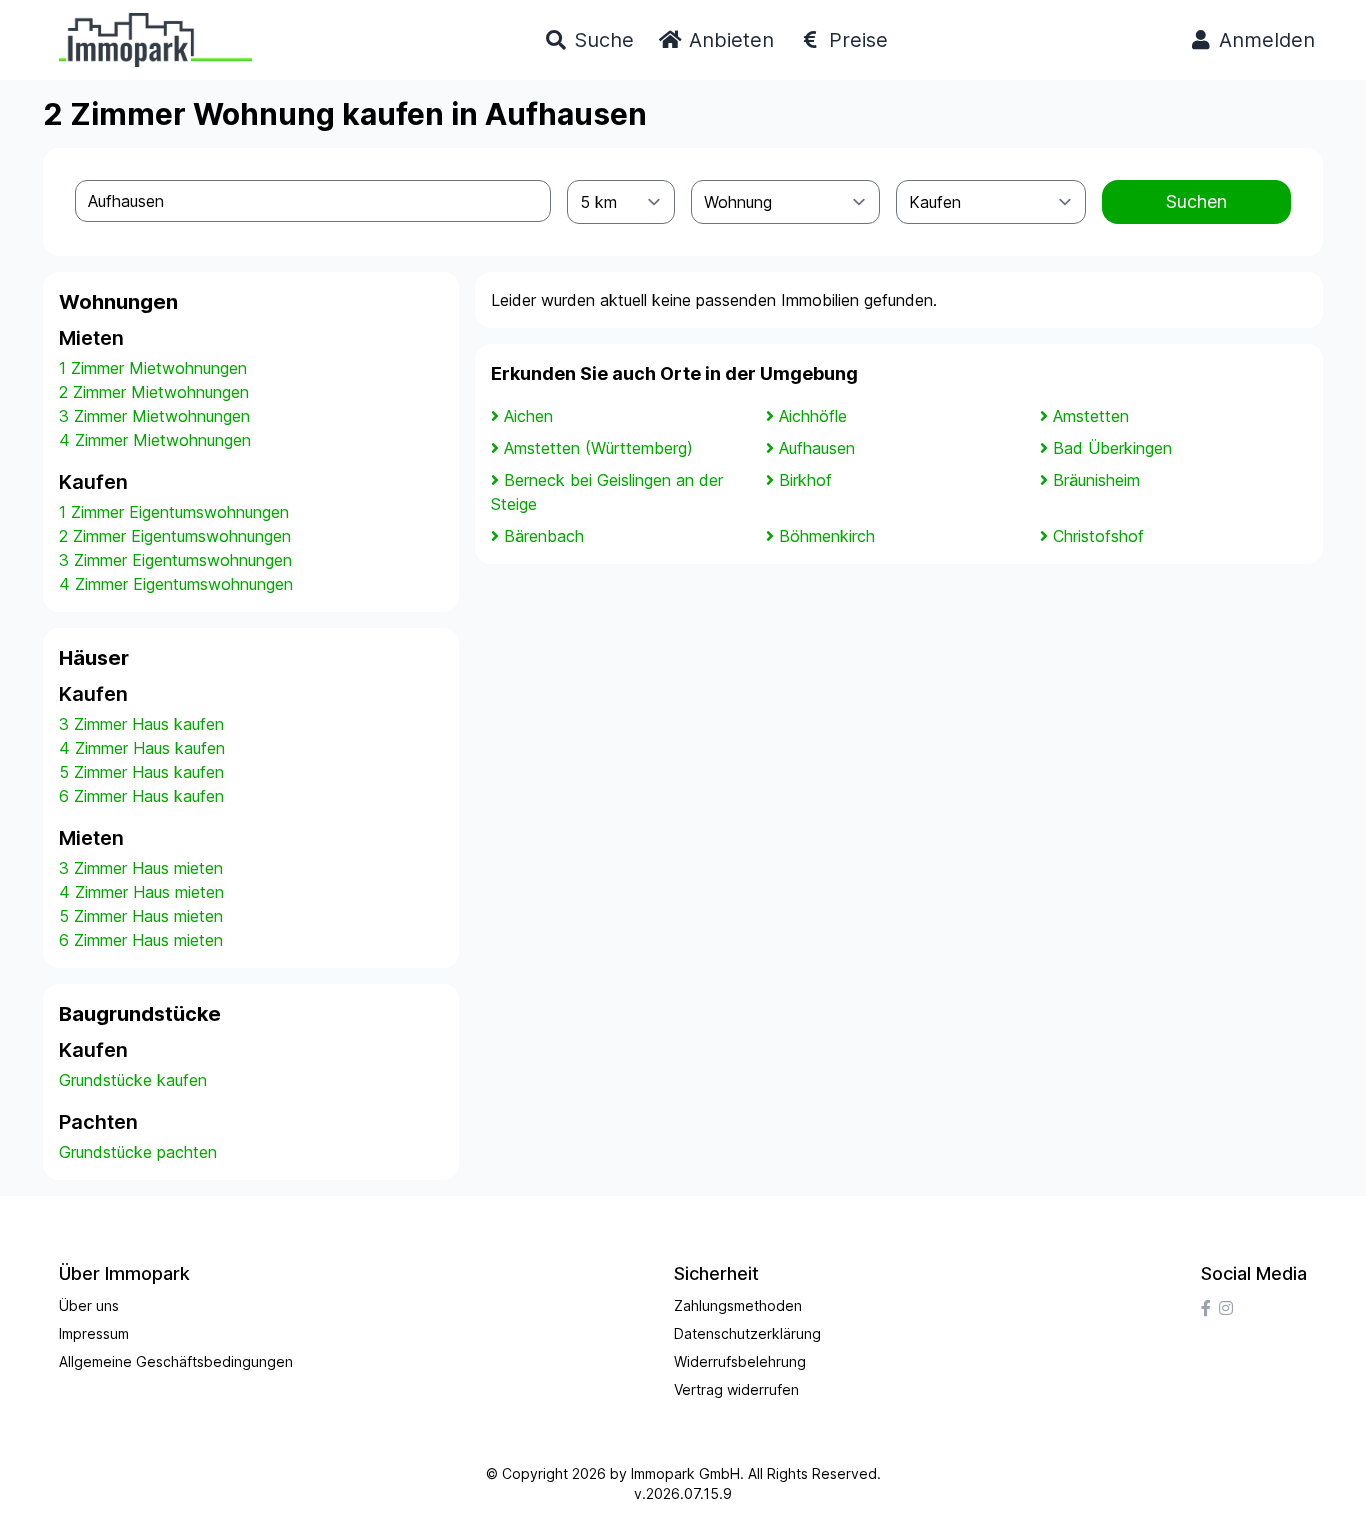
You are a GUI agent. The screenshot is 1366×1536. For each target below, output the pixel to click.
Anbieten (728, 40)
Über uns (89, 1305)
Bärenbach (544, 536)
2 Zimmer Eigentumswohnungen (175, 536)
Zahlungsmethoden (738, 1305)
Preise (855, 40)
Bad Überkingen (1112, 448)
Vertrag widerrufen (736, 1389)
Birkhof (805, 480)
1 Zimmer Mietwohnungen (153, 368)
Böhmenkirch (827, 536)
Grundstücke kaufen (133, 1080)
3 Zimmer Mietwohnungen (154, 416)
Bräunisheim (1096, 480)
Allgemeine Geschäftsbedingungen (176, 1361)
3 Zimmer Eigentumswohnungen (175, 560)
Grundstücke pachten (138, 1152)
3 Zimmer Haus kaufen (141, 724)
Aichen (528, 416)
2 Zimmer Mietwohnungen (154, 392)
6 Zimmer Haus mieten (141, 940)
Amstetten (1091, 416)
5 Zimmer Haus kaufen (141, 772)
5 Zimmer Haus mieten (141, 916)
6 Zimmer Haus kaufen (141, 796)
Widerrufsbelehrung (740, 1361)
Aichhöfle (813, 416)
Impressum (94, 1333)
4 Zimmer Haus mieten (141, 892)
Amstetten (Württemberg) (598, 448)
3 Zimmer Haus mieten (141, 868)
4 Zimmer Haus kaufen (142, 748)
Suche (601, 40)
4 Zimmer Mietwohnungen (155, 440)
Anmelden (1264, 40)
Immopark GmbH (685, 1473)
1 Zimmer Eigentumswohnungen (174, 512)
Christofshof (1098, 536)
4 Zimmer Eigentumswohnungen (176, 584)
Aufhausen (817, 448)
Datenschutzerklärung (747, 1333)
